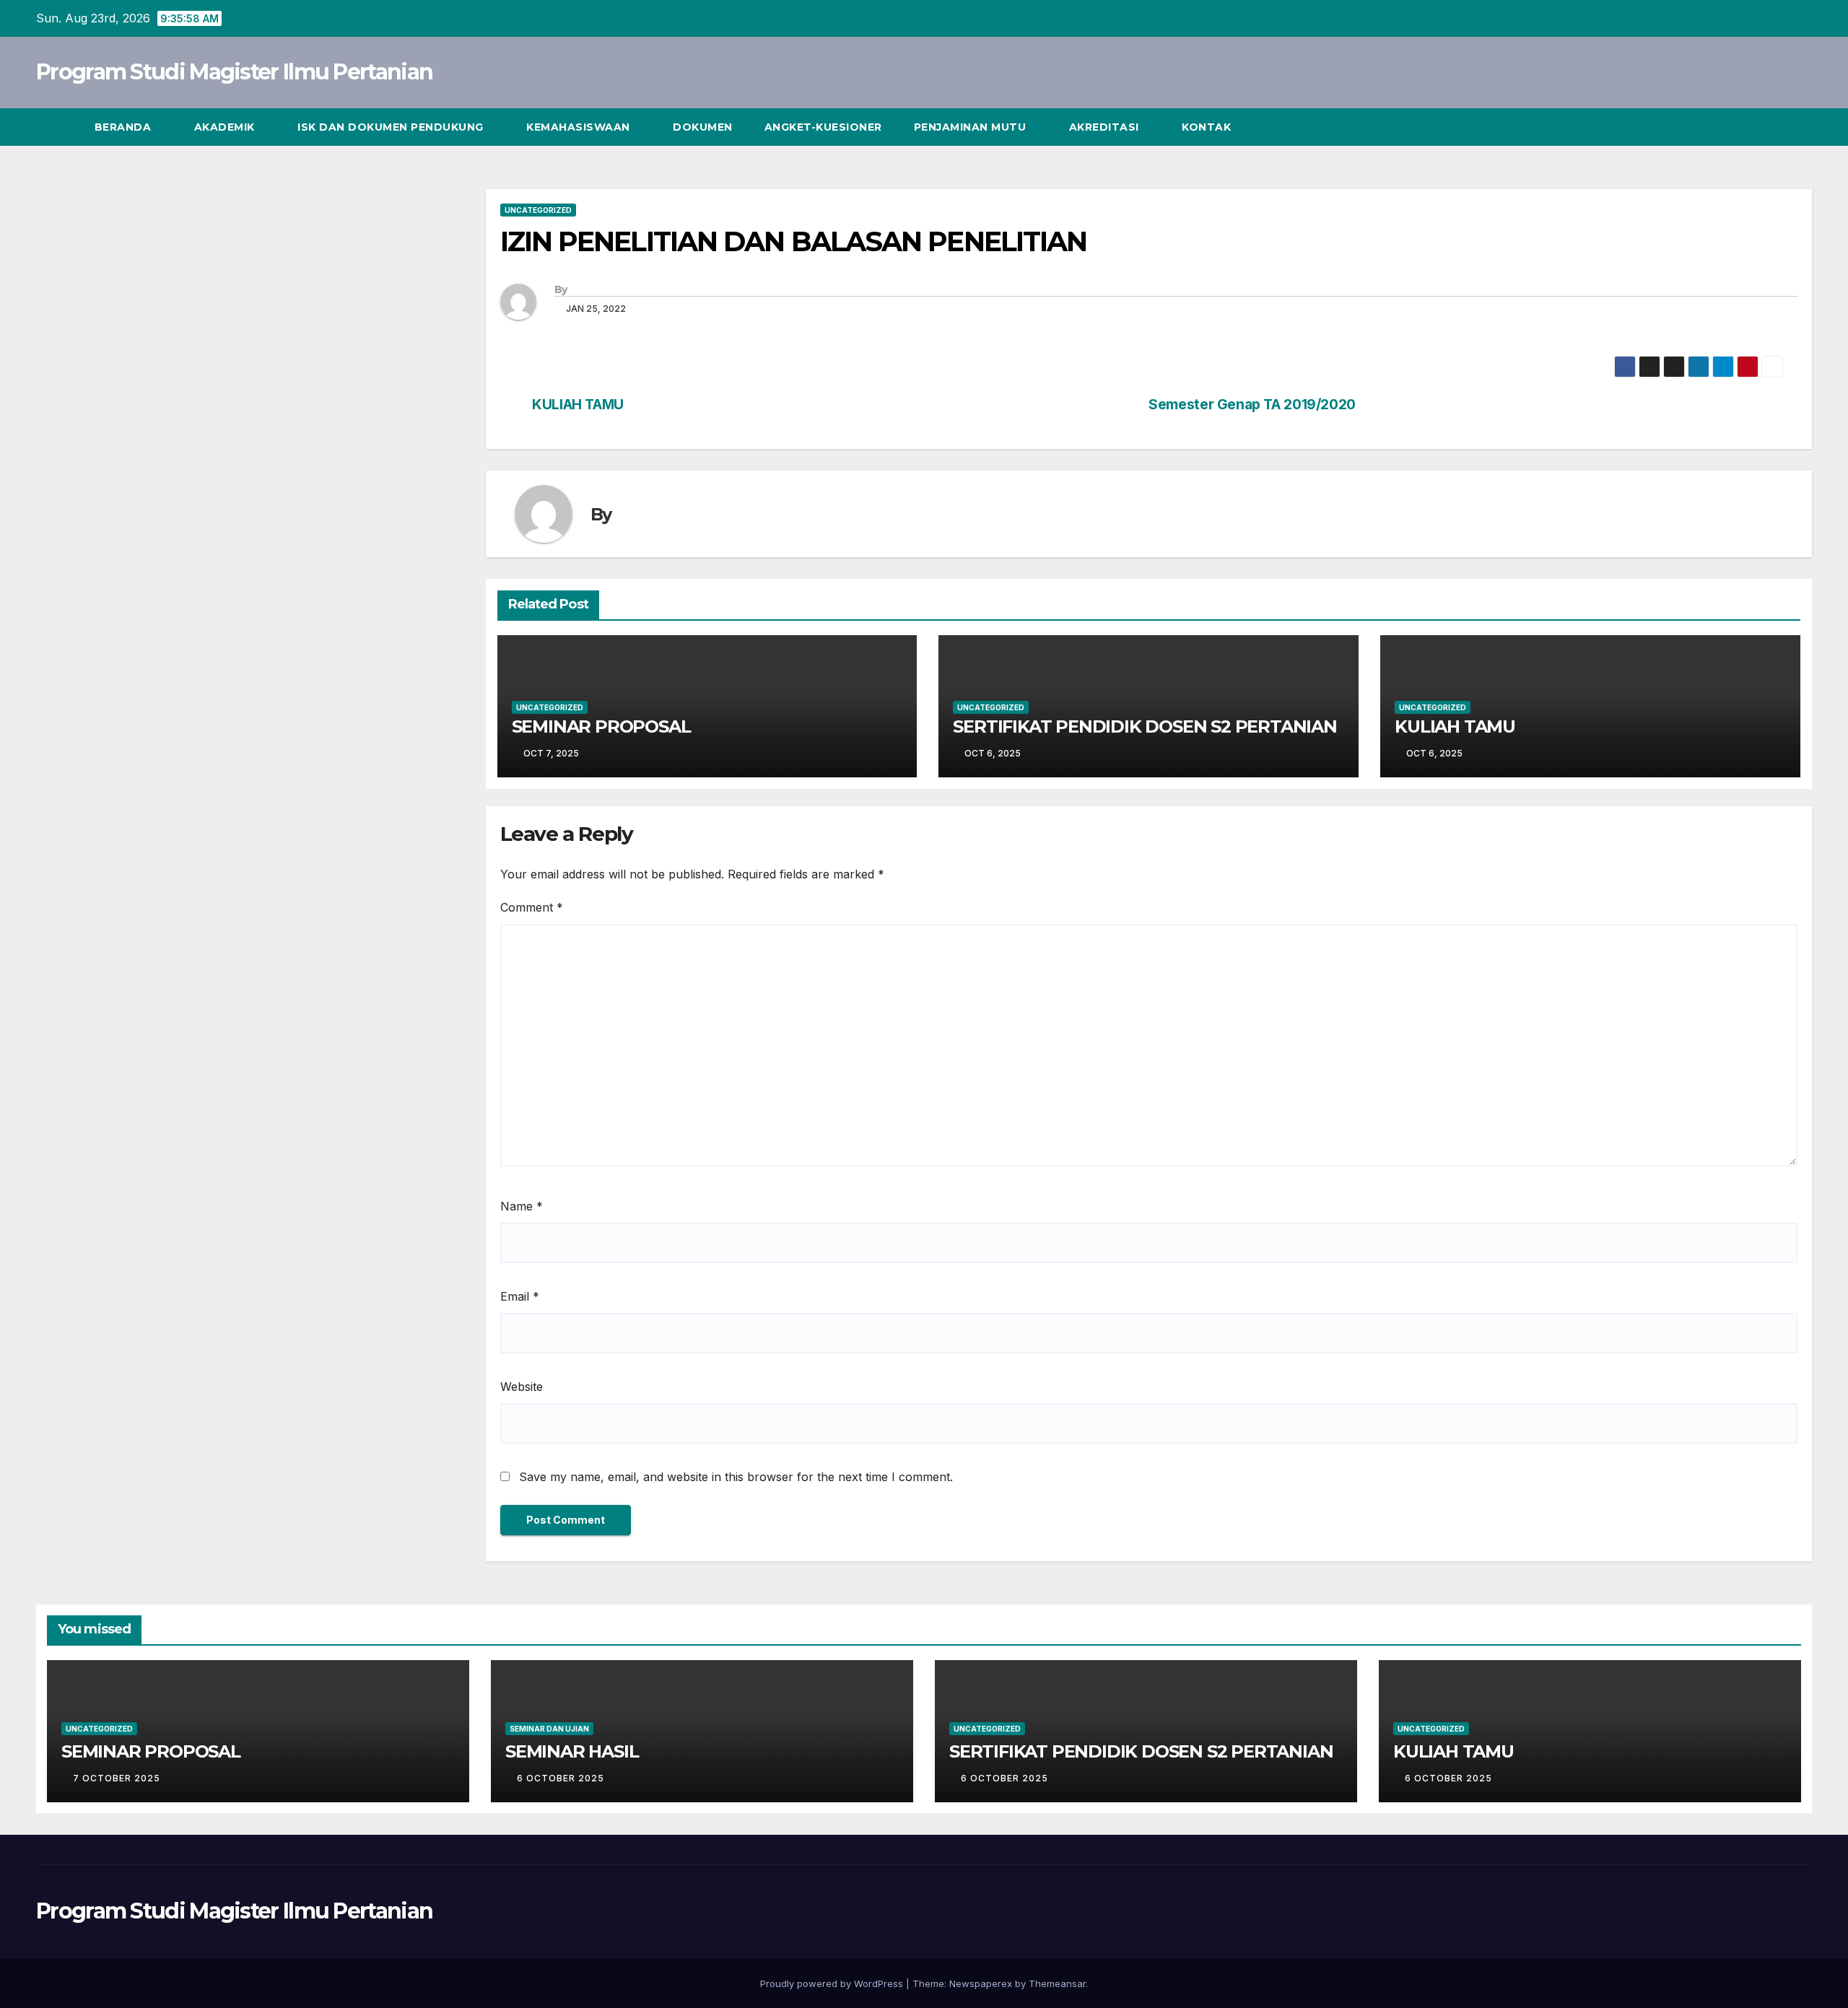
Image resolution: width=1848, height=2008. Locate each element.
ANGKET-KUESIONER (823, 127)
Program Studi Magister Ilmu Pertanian (234, 72)
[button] (1774, 127)
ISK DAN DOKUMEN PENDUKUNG (392, 127)
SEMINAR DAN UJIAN (549, 1729)
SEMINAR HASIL (572, 1751)
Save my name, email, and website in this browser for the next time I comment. (736, 1477)
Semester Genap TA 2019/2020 (1252, 405)
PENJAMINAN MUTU (972, 127)
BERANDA (125, 127)
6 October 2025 (562, 1778)
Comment (532, 907)
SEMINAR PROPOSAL (601, 726)
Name (522, 1206)
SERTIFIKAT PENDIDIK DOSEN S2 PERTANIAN (1145, 726)
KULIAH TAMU (578, 405)
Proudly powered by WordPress (833, 1983)
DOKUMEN (703, 127)
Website (522, 1387)
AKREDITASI (1106, 127)
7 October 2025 (118, 1778)
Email (520, 1296)
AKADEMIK (226, 127)
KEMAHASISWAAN (580, 127)
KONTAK (1206, 127)
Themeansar (1057, 1983)
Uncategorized (538, 210)
